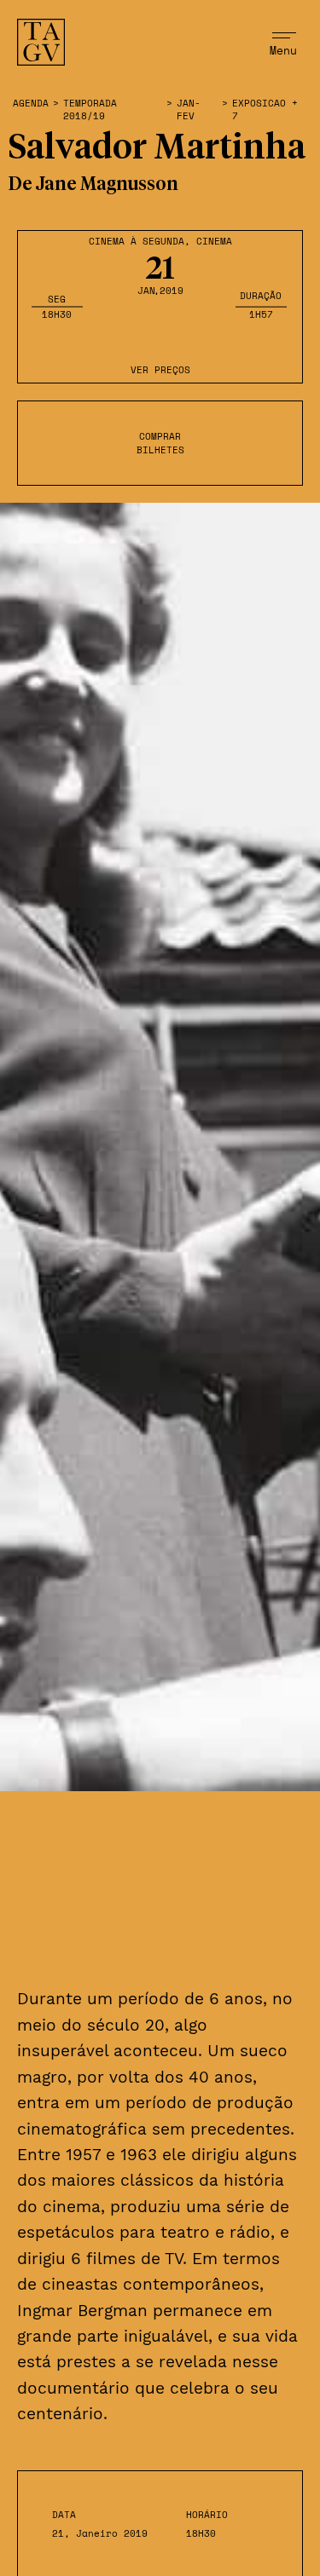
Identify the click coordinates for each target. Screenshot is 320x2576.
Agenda (31, 104)
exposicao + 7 (265, 110)
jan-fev (189, 110)
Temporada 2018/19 (90, 110)
